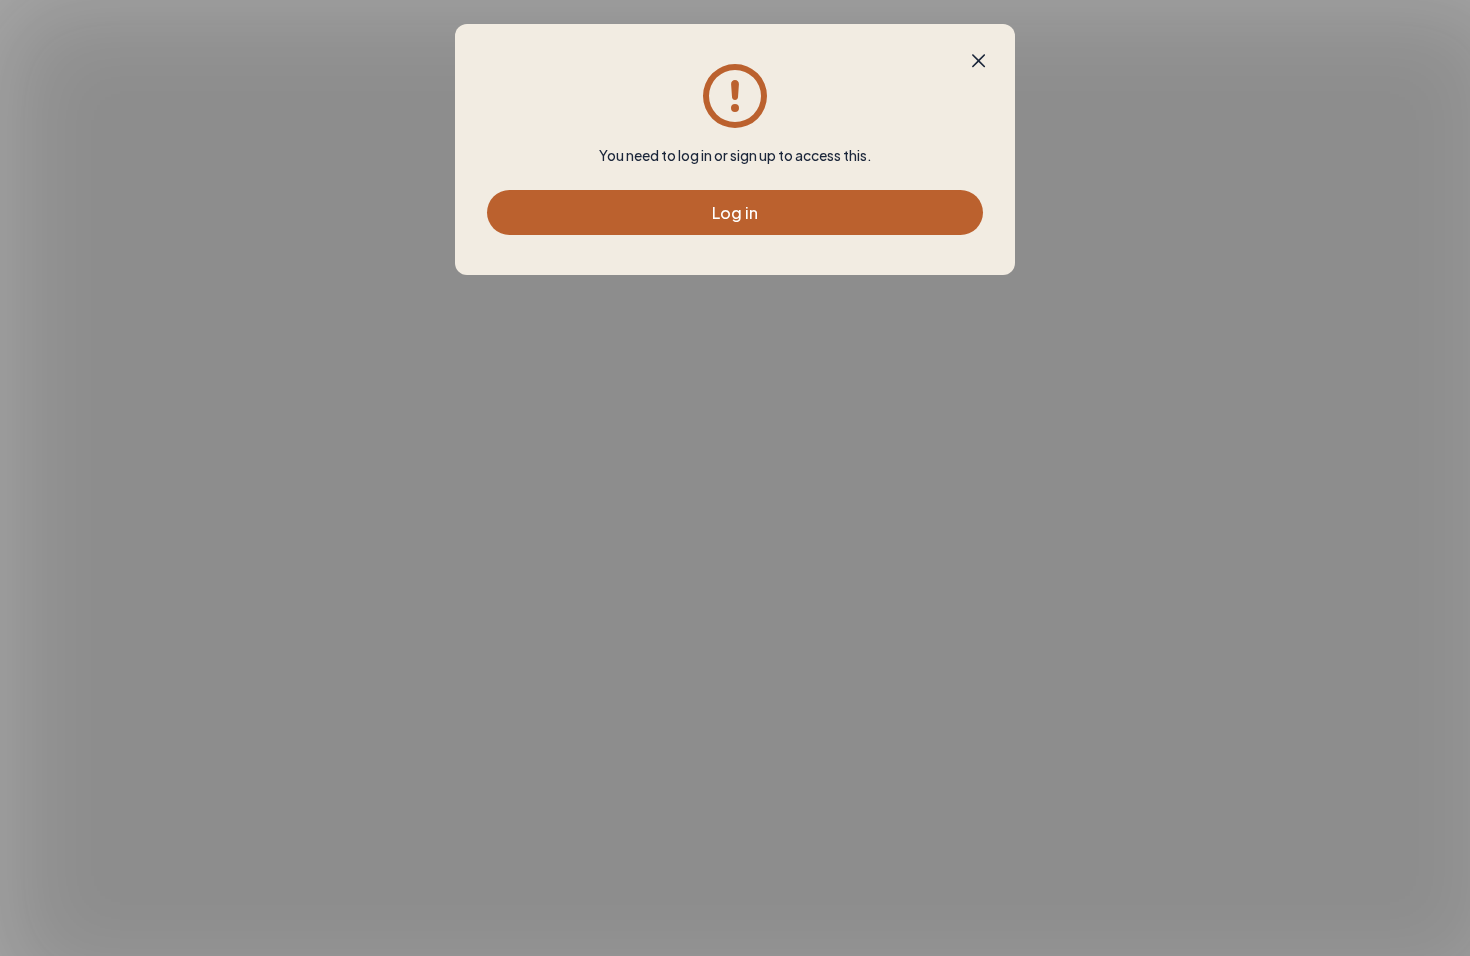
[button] (978, 61)
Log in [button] (735, 212)
